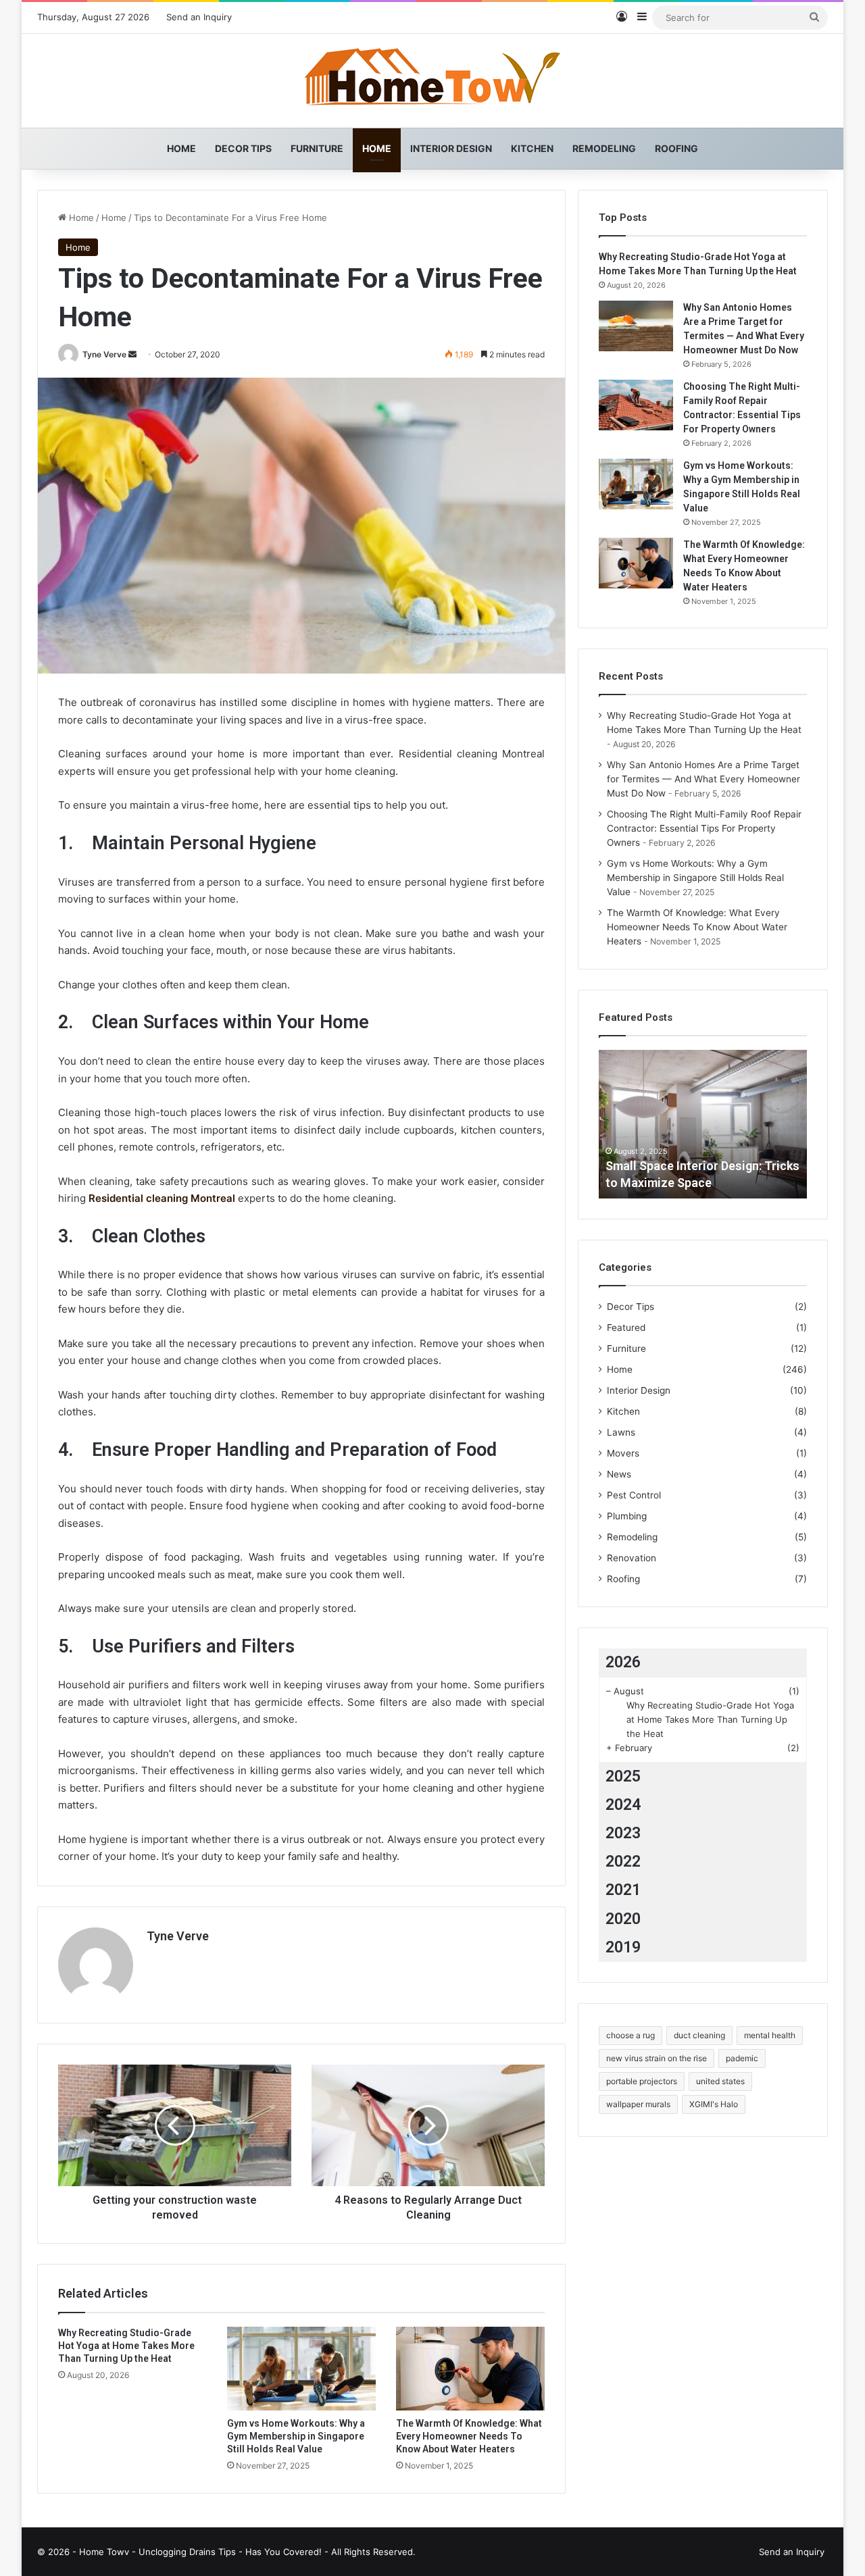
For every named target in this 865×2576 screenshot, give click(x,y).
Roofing (676, 148)
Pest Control (634, 1495)
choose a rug (631, 2035)
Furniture (317, 148)
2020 (623, 1919)
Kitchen (532, 148)
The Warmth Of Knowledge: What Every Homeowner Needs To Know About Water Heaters (469, 2436)
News (619, 1474)
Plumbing (627, 1516)
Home (181, 148)
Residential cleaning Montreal (162, 1198)
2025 (623, 1776)
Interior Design (451, 148)
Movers (623, 1453)
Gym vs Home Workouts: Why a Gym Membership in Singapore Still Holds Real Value (296, 2436)
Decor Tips (243, 148)
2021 (623, 1890)
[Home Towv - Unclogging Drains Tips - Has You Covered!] (432, 81)
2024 (623, 1805)
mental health (770, 2035)
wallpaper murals (638, 2104)
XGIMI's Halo (714, 2104)
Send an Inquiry (199, 17)
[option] (703, 1124)
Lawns (621, 1432)
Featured (626, 1328)
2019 (623, 1947)
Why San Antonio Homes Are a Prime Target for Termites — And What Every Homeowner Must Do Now (703, 779)
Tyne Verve (104, 354)
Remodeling (604, 148)
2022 (623, 1862)
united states (720, 2081)
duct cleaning (699, 2035)
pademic (742, 2058)
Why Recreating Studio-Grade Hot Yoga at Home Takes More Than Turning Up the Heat (126, 2346)
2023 (623, 1833)
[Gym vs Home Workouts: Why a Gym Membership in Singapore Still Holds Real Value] (301, 2369)
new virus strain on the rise (657, 2058)
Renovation (632, 1558)
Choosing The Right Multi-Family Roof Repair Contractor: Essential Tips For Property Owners (704, 828)
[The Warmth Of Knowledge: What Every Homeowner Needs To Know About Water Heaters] (470, 2369)
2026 (623, 1662)
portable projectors (642, 2081)
